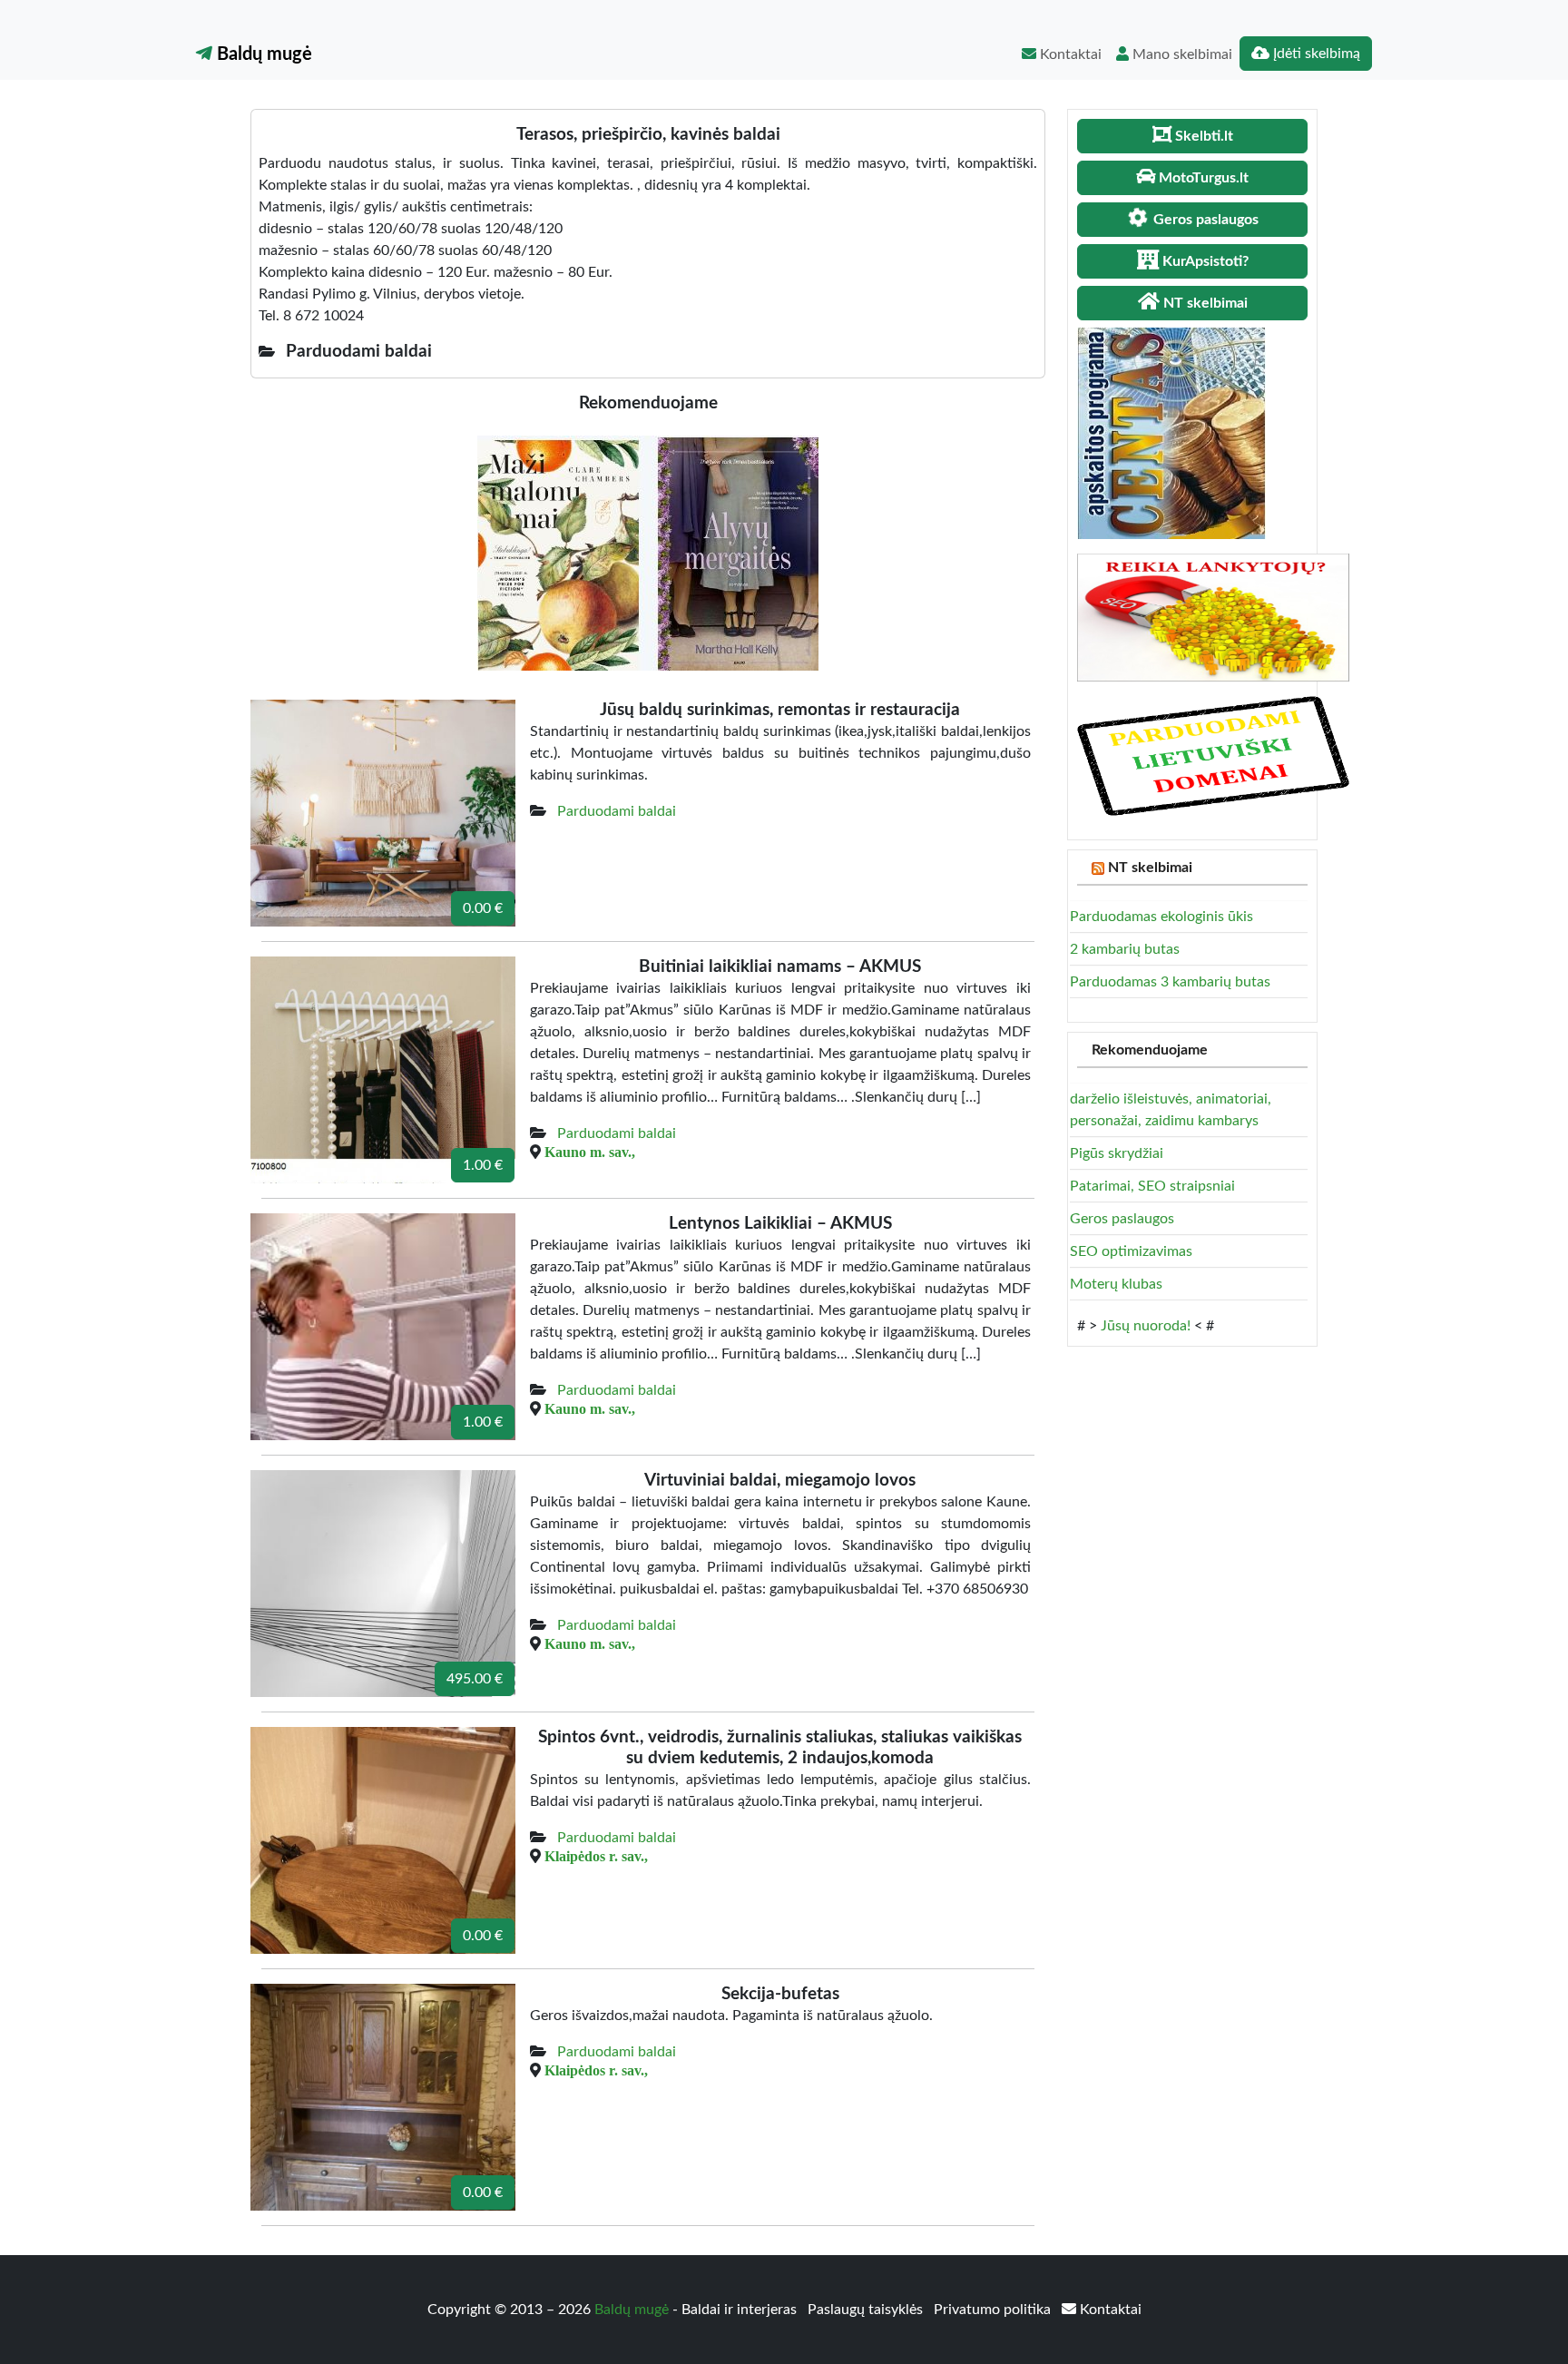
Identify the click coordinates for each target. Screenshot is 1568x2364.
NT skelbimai (1150, 868)
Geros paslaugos (1122, 1219)
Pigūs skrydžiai (1117, 1153)
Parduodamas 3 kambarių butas (1170, 982)
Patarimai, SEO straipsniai (1152, 1186)
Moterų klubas (1116, 1284)
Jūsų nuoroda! (1146, 1326)
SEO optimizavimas (1131, 1251)
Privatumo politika (994, 2310)
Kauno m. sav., (590, 1152)
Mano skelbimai (1181, 54)
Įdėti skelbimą (1315, 54)
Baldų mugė (262, 54)
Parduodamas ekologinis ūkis (1161, 917)
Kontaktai (1069, 54)
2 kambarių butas (1125, 949)
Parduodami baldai (617, 811)
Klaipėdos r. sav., (596, 1856)
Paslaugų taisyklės (867, 2310)
